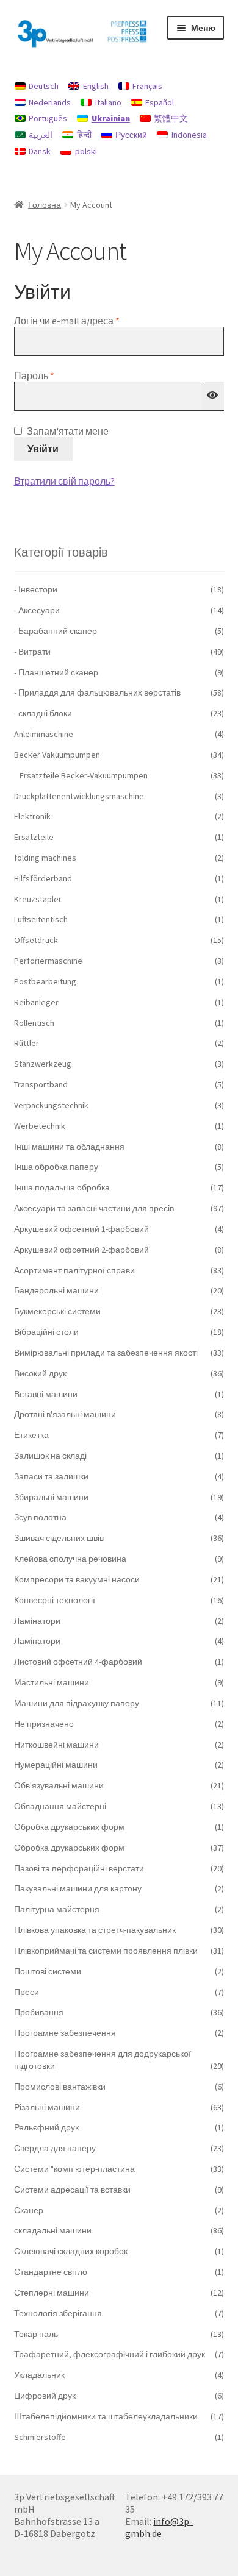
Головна (45, 205)
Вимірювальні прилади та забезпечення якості (106, 1353)
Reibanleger (36, 1002)
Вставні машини (46, 1394)
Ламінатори (37, 1621)
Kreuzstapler (38, 899)
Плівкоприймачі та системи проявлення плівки (106, 1951)
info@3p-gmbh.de (159, 2527)
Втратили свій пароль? (64, 481)
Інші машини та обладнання (69, 1147)
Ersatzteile (34, 837)
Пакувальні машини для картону (78, 1888)
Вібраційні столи (46, 1332)
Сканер (29, 2210)
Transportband (41, 1084)
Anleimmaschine (44, 734)
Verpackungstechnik (51, 1105)
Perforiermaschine (48, 961)
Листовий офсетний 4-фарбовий (78, 1662)
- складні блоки (43, 713)
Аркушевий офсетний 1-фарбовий (81, 1229)
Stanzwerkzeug (43, 1064)
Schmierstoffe (40, 2437)
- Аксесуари (37, 610)
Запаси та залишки (51, 1476)
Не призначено (44, 1724)
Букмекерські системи (57, 1311)
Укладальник (39, 2375)
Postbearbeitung (45, 981)
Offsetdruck (36, 940)
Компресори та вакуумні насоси (77, 1579)
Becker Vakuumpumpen (57, 755)
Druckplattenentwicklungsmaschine (79, 796)
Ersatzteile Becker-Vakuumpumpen (84, 775)
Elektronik (32, 816)
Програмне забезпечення (65, 2033)
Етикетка (31, 1435)
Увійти (43, 449)
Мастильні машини (52, 1682)
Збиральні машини (51, 1497)
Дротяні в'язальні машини (65, 1414)
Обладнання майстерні (60, 1806)
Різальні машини (47, 2107)
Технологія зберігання (58, 2313)
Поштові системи (48, 1971)
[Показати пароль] (213, 396)
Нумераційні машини (56, 1765)
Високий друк (40, 1373)
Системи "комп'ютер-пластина (74, 2169)
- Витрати (32, 652)
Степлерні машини (52, 2293)
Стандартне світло (51, 2272)
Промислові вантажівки (60, 2087)
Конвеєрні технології (55, 1600)
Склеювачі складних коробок (71, 2251)
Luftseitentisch (41, 919)
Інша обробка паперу (56, 1167)
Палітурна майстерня (57, 1909)
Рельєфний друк (46, 2127)
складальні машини (53, 2230)
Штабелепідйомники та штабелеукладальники (106, 2416)
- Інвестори (36, 589)
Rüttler (27, 1043)
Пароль (62, 375)
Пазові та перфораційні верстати (79, 1868)
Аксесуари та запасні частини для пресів (94, 1208)
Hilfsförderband (43, 878)
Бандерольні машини (56, 1290)
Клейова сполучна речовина (70, 1559)
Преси (27, 1992)
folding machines (45, 858)
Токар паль (36, 2334)
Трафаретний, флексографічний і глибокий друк (110, 2354)
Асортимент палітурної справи (74, 1270)
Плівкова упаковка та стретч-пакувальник (95, 1930)
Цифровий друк (45, 2396)
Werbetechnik (40, 1126)
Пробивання (39, 2012)
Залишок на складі (50, 1456)
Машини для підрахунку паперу (77, 1703)
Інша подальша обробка (62, 1187)
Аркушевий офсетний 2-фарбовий (81, 1250)
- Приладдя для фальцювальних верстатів (97, 692)
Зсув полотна (40, 1517)
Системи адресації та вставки (72, 2190)
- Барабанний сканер (56, 631)
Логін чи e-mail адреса (95, 321)
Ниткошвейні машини (56, 1745)
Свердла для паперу (55, 2148)
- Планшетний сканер (56, 672)
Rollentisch (34, 1023)
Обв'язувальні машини (59, 1785)
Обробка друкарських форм (69, 1827)
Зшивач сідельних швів (59, 1538)
